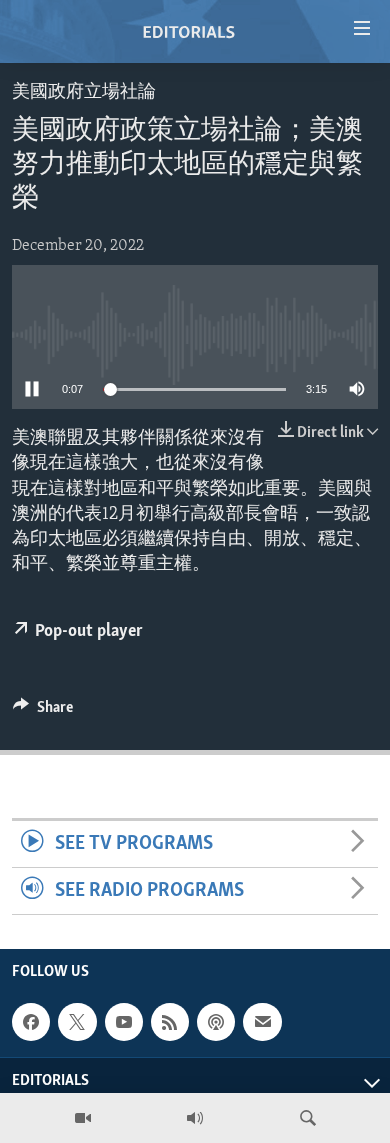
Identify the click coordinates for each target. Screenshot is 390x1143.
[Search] (308, 1118)
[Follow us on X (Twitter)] (77, 1022)
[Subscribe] (262, 1022)
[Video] (83, 1118)
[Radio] (195, 1118)
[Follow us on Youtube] (124, 1022)
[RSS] (170, 1022)
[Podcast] (216, 1022)
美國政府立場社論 (84, 93)
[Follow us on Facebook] (31, 1022)
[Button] (43, 712)
